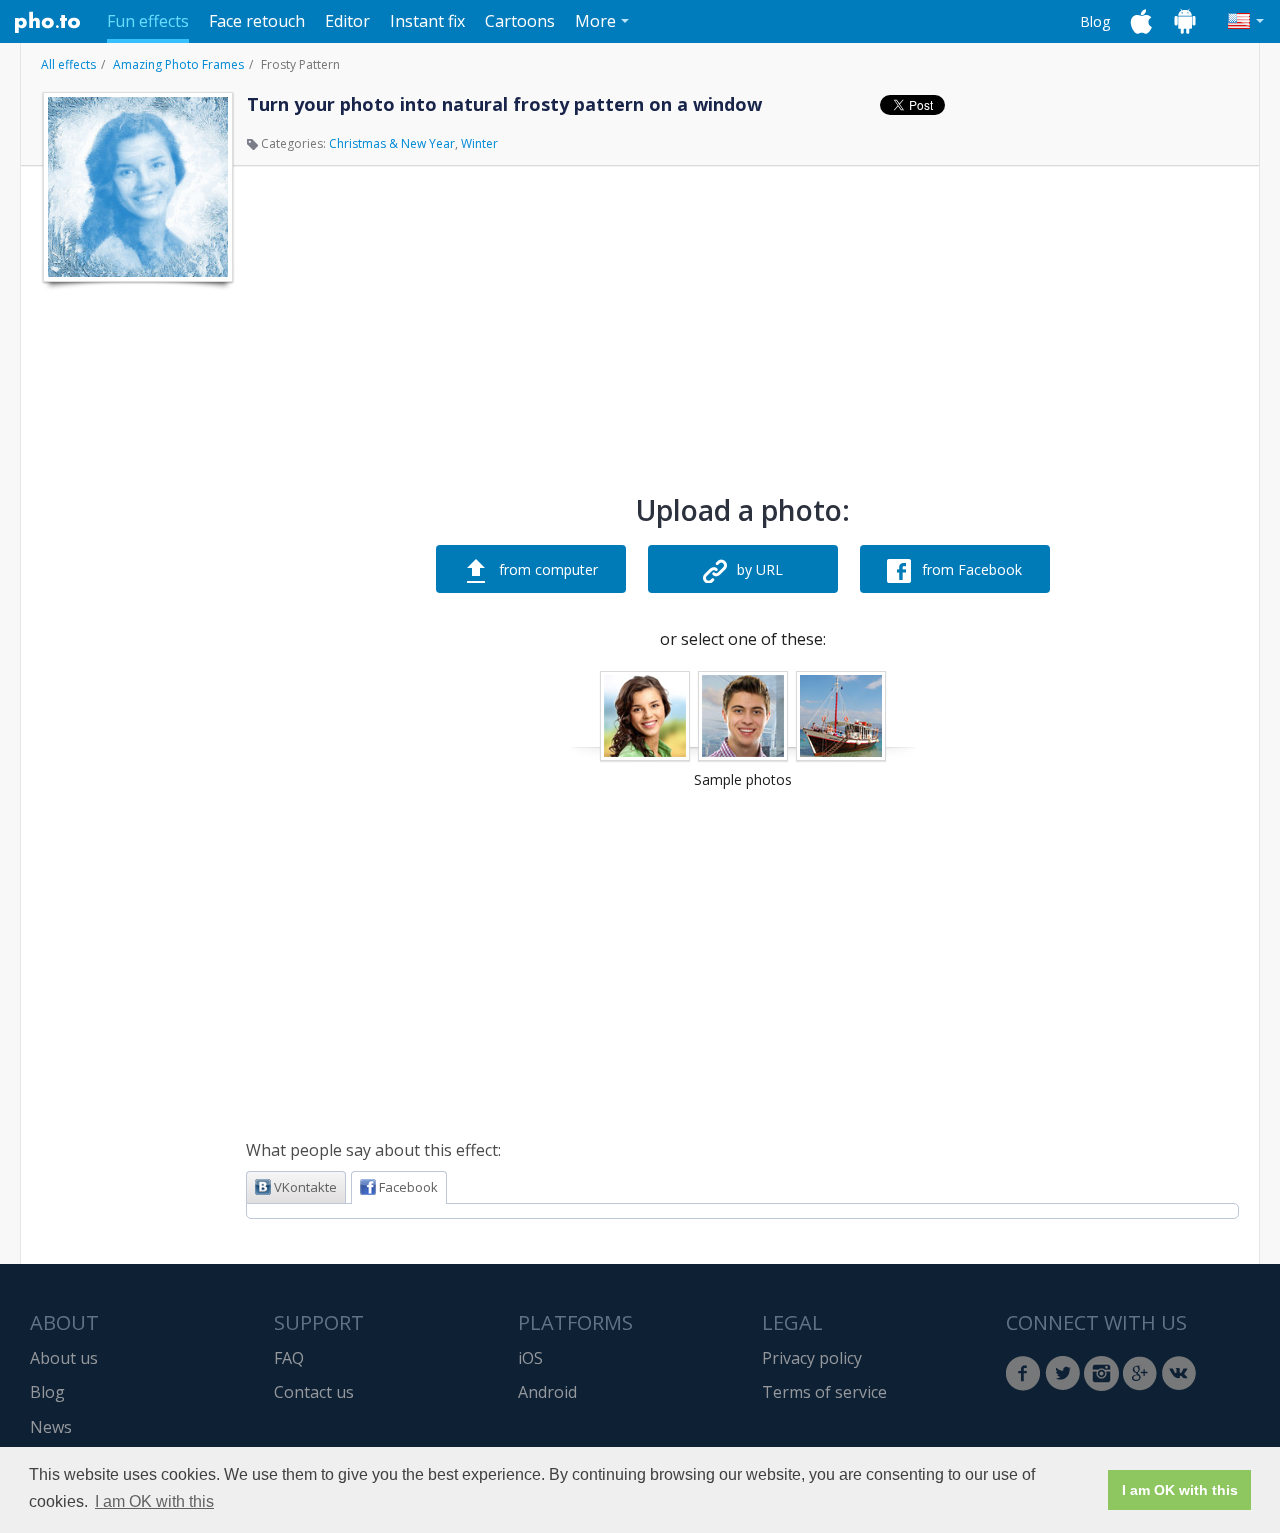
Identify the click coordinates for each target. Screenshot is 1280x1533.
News (51, 1427)
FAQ (289, 1358)
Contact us (314, 1392)
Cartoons (520, 21)
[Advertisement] (136, 593)
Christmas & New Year (392, 143)
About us (64, 1358)
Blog (1095, 21)
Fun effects (148, 21)
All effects (68, 64)
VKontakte (305, 1187)
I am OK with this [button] (154, 1501)
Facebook (408, 1187)
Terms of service (824, 1392)
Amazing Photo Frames (178, 64)
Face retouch (257, 21)
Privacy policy (812, 1358)
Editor (347, 21)
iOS (530, 1358)
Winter (479, 143)
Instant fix (427, 21)
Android (547, 1392)
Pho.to (48, 22)
